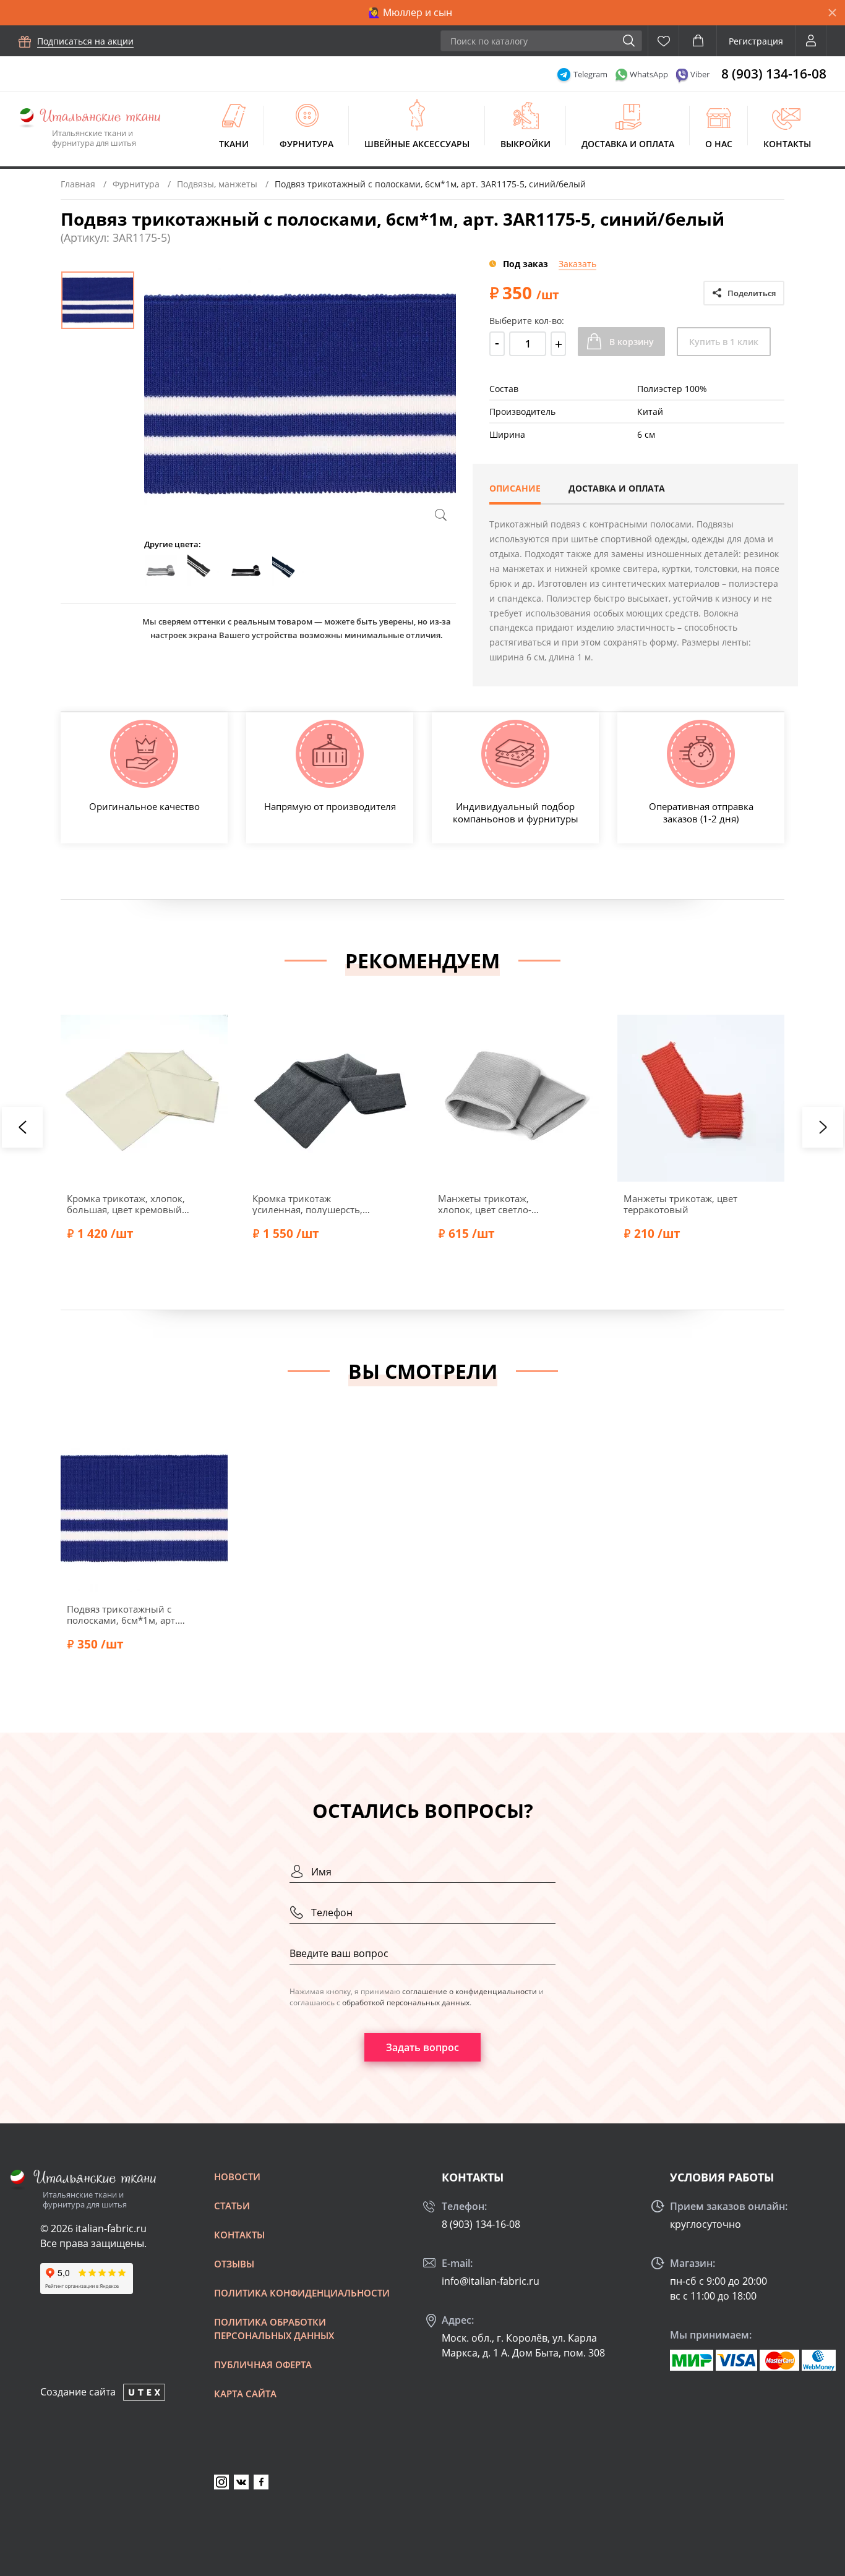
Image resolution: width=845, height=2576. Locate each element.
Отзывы (234, 2264)
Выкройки (525, 144)
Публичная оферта (263, 2365)
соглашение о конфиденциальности (470, 1991)
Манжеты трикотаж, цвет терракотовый (680, 1204)
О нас (719, 144)
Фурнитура (307, 144)
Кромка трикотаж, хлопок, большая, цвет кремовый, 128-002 (126, 1204)
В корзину (632, 342)
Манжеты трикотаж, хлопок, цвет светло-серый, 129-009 (485, 1204)
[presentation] (22, 1127)
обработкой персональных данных (406, 2002)
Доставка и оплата (628, 144)
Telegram (590, 74)
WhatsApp (649, 74)
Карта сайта (245, 2394)
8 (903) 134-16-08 (774, 74)
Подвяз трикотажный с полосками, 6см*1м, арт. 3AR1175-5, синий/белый (125, 1614)
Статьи (232, 2206)
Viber (700, 74)
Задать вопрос (422, 2047)
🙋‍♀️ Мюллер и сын (410, 12)
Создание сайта (78, 2392)
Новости (237, 2177)
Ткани (234, 144)
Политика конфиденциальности (302, 2293)
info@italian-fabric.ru (491, 2281)
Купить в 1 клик (724, 342)
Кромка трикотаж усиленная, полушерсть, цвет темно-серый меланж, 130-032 (314, 1204)
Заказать (577, 264)
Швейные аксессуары (417, 144)
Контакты (787, 144)
